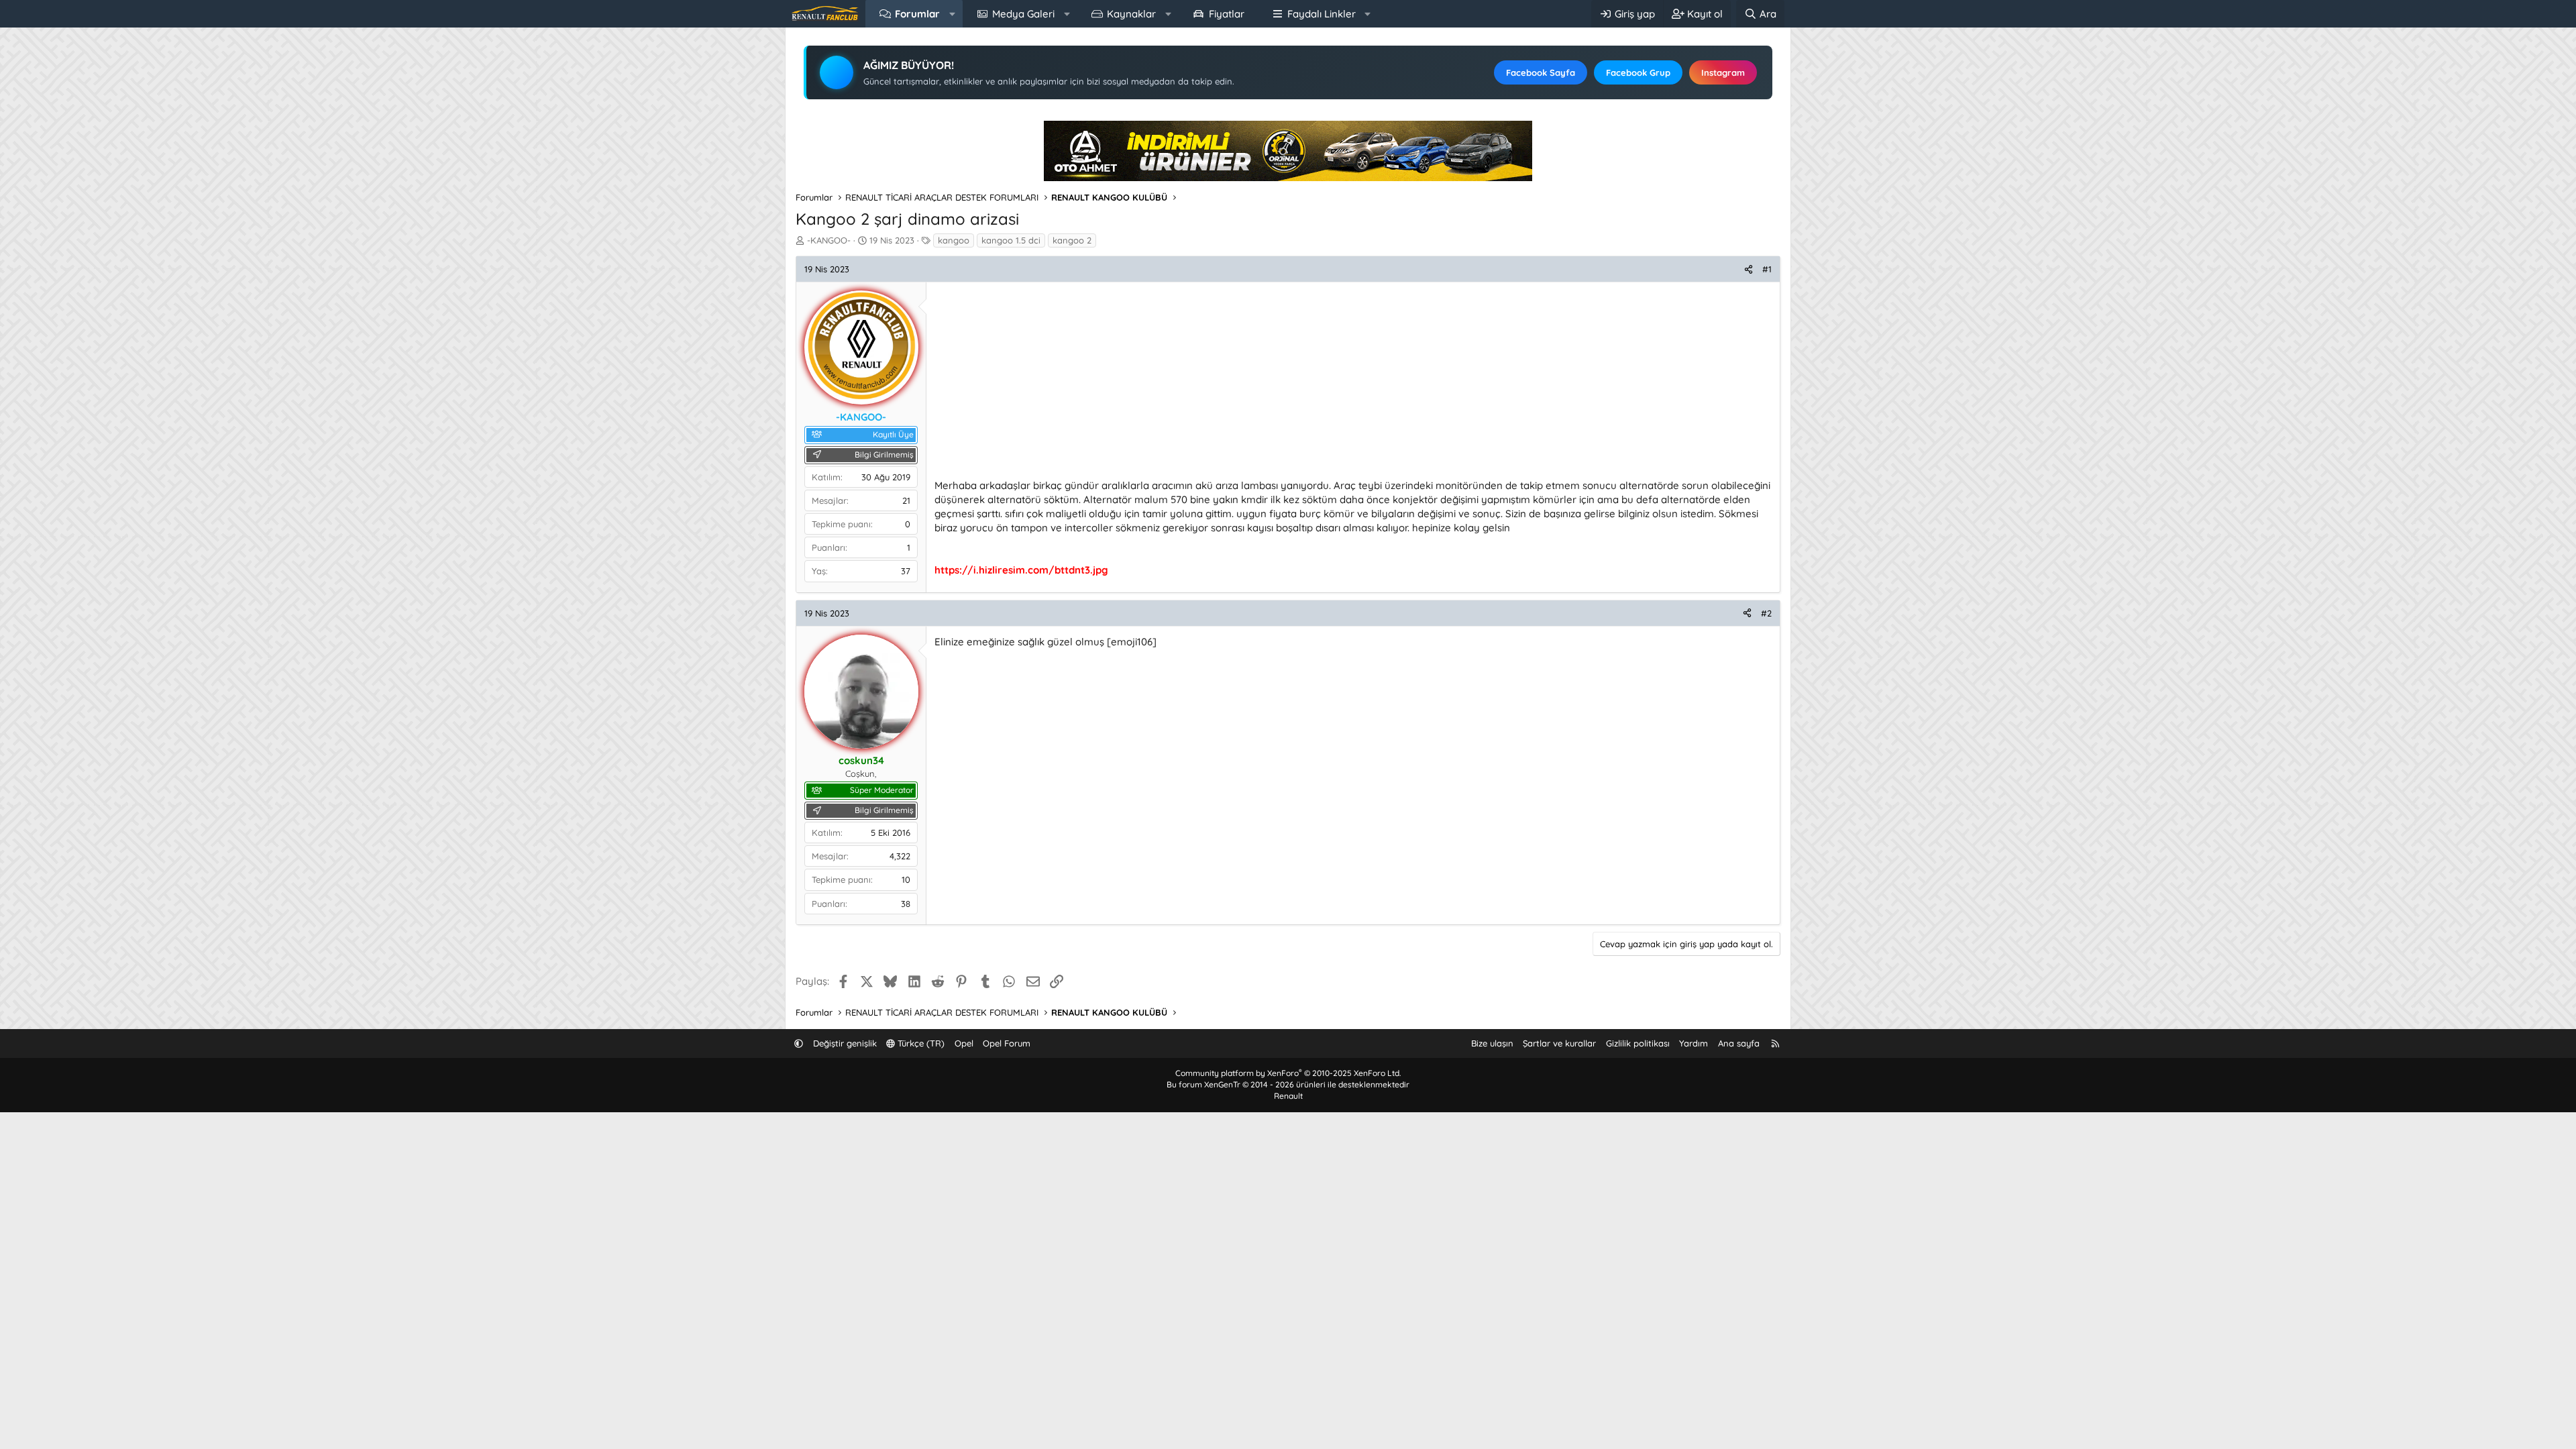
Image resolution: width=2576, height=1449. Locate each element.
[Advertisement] (1337, 384)
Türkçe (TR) (920, 1043)
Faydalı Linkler (1322, 14)
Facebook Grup (1638, 72)
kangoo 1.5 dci (1011, 240)
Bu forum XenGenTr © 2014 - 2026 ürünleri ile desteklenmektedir (1288, 1084)
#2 (1766, 613)
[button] (952, 14)
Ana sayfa (1739, 1043)
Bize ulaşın (1492, 1043)
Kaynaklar (1131, 14)
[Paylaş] (1749, 269)
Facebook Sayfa (1541, 72)
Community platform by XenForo (1288, 1073)
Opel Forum (1007, 1043)
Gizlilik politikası (1638, 1043)
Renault (1288, 1096)
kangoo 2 (1072, 240)
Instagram (1723, 72)
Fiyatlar (1227, 14)
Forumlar (917, 14)
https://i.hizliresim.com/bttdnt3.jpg (1021, 570)
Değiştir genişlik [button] (845, 1043)
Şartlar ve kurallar (1559, 1043)
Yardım (1694, 1043)
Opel (964, 1043)
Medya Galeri (1023, 14)
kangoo (954, 240)
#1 (1767, 269)
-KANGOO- (829, 240)
